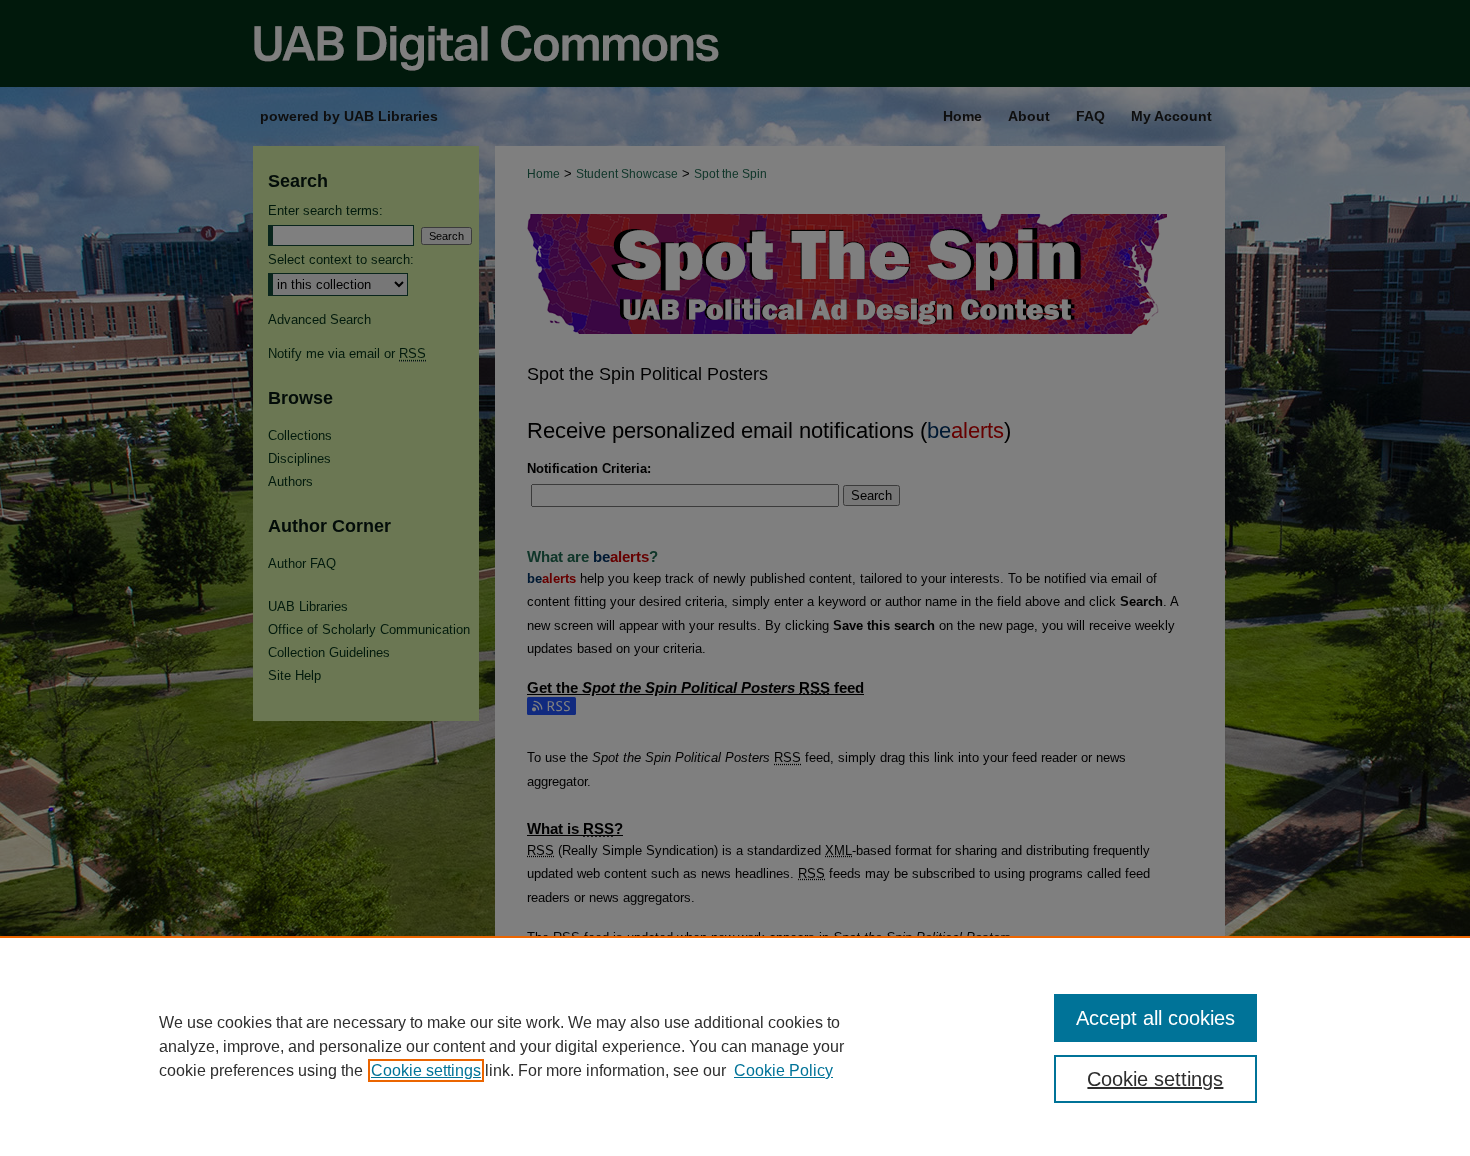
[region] (735, 1046)
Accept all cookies (1155, 1018)
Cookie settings (426, 1070)
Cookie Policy (783, 1070)
